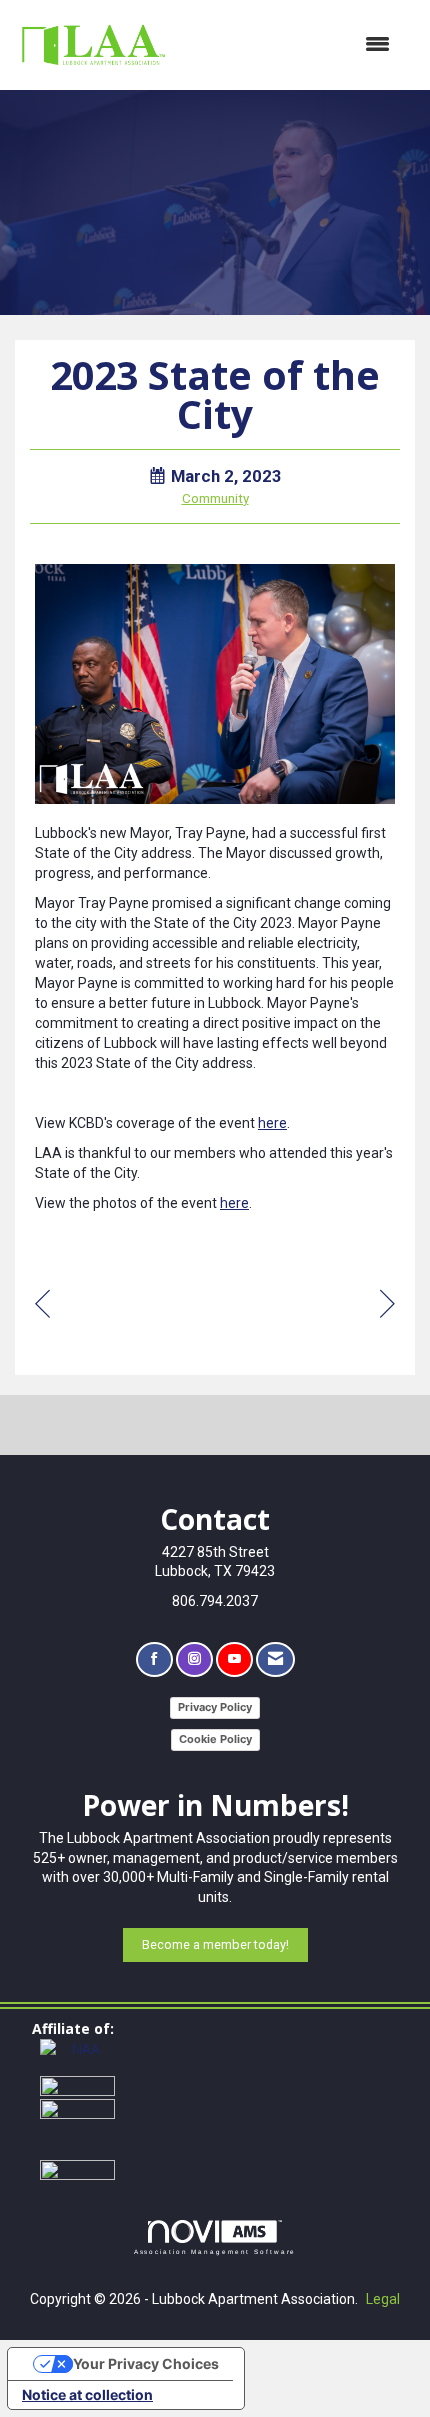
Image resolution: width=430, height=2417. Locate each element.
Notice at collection (87, 2394)
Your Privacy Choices (146, 2363)
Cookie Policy (215, 1739)
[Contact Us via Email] (275, 1659)
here (272, 1123)
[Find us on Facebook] (154, 1659)
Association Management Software (215, 2251)
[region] (387, 1306)
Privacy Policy (215, 1707)
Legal (383, 2299)
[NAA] (77, 2056)
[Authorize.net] (77, 2168)
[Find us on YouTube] (234, 1659)
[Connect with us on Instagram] (194, 1659)
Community (215, 498)
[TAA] (77, 2086)
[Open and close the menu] (290, 45)
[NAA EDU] (77, 2127)
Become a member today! (215, 1944)
